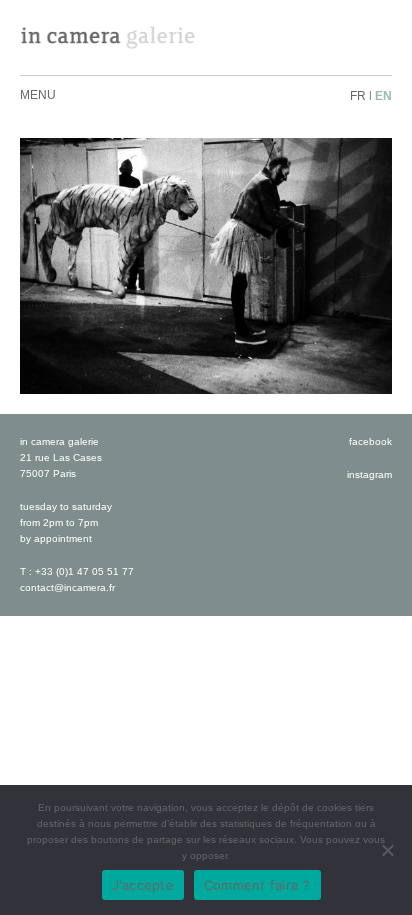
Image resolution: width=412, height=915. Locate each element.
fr (358, 96)
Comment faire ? (257, 885)
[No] (387, 850)
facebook (370, 441)
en (383, 96)
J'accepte (143, 885)
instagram (369, 474)
